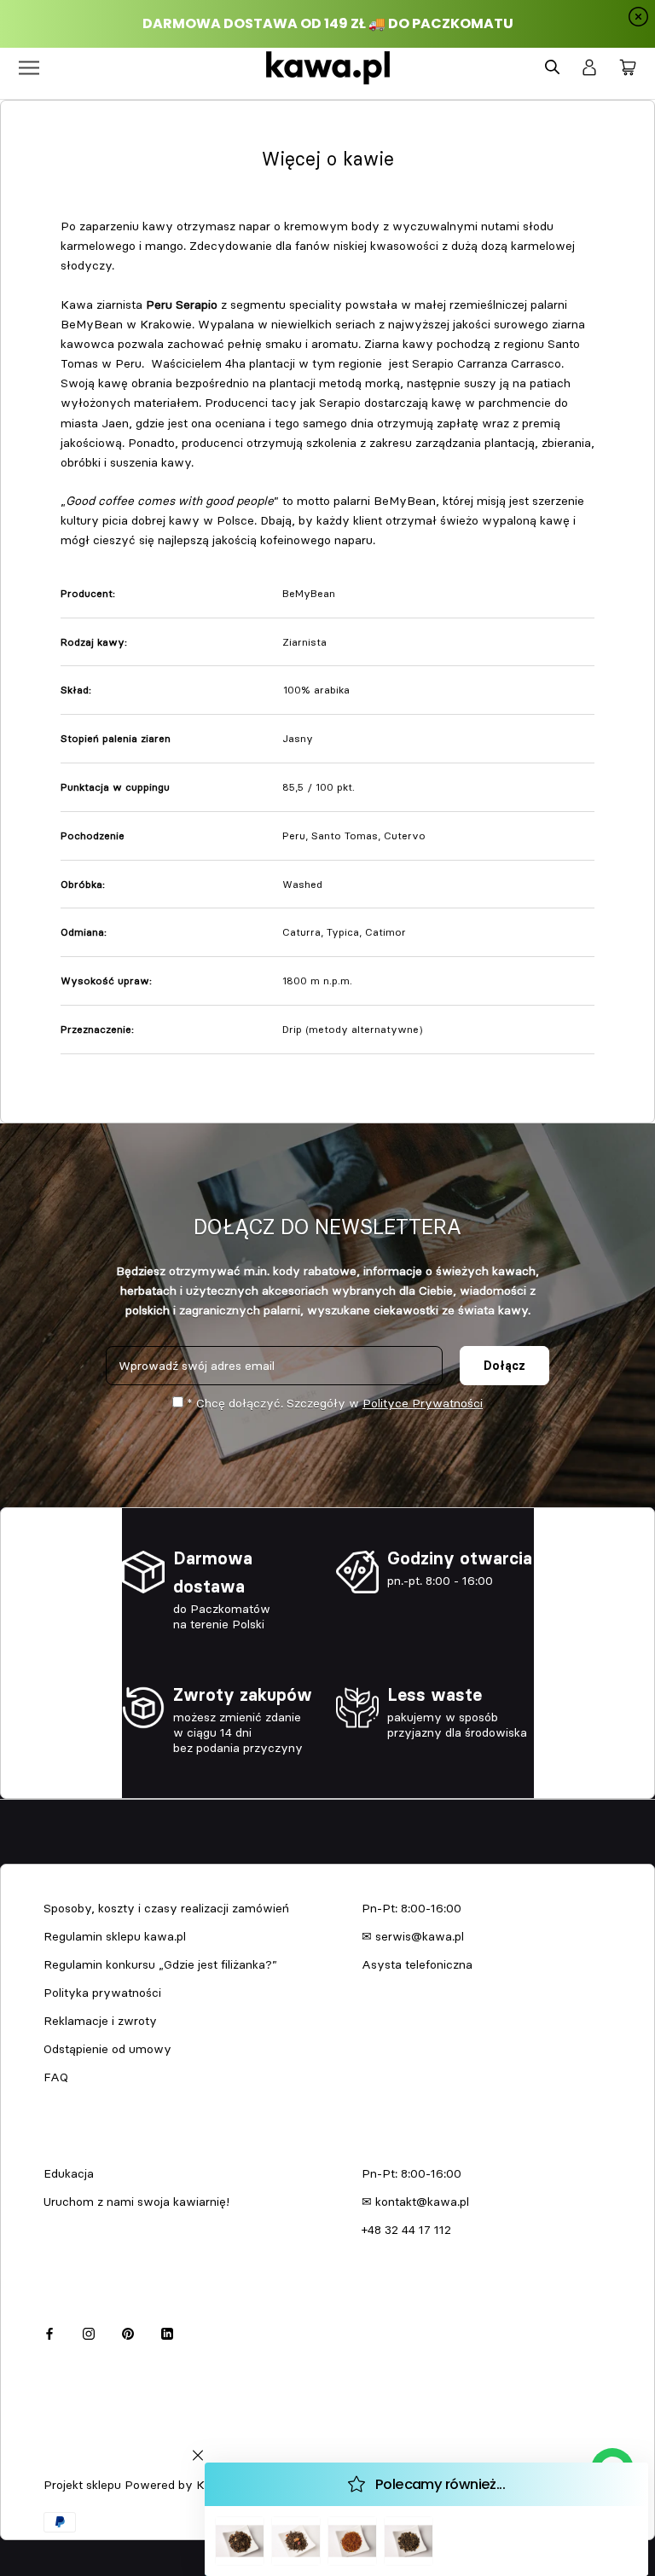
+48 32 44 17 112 (406, 2230)
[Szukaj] (552, 68)
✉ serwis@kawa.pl (413, 1936)
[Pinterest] (128, 2332)
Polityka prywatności (102, 1993)
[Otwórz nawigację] (29, 68)
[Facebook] (49, 2332)
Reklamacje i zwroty (100, 2021)
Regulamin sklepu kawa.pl (115, 1936)
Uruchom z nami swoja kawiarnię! (136, 2202)
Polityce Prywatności (423, 1403)
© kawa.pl (67, 2463)
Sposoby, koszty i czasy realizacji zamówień (166, 1908)
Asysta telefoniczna (417, 1964)
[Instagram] (89, 2332)
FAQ (56, 2077)
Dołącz (504, 1366)
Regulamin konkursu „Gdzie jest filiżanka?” (160, 1964)
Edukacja (69, 2173)
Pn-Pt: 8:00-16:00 (412, 1908)
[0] (628, 68)
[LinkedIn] (167, 2332)
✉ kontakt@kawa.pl (415, 2202)
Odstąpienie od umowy (107, 2049)
